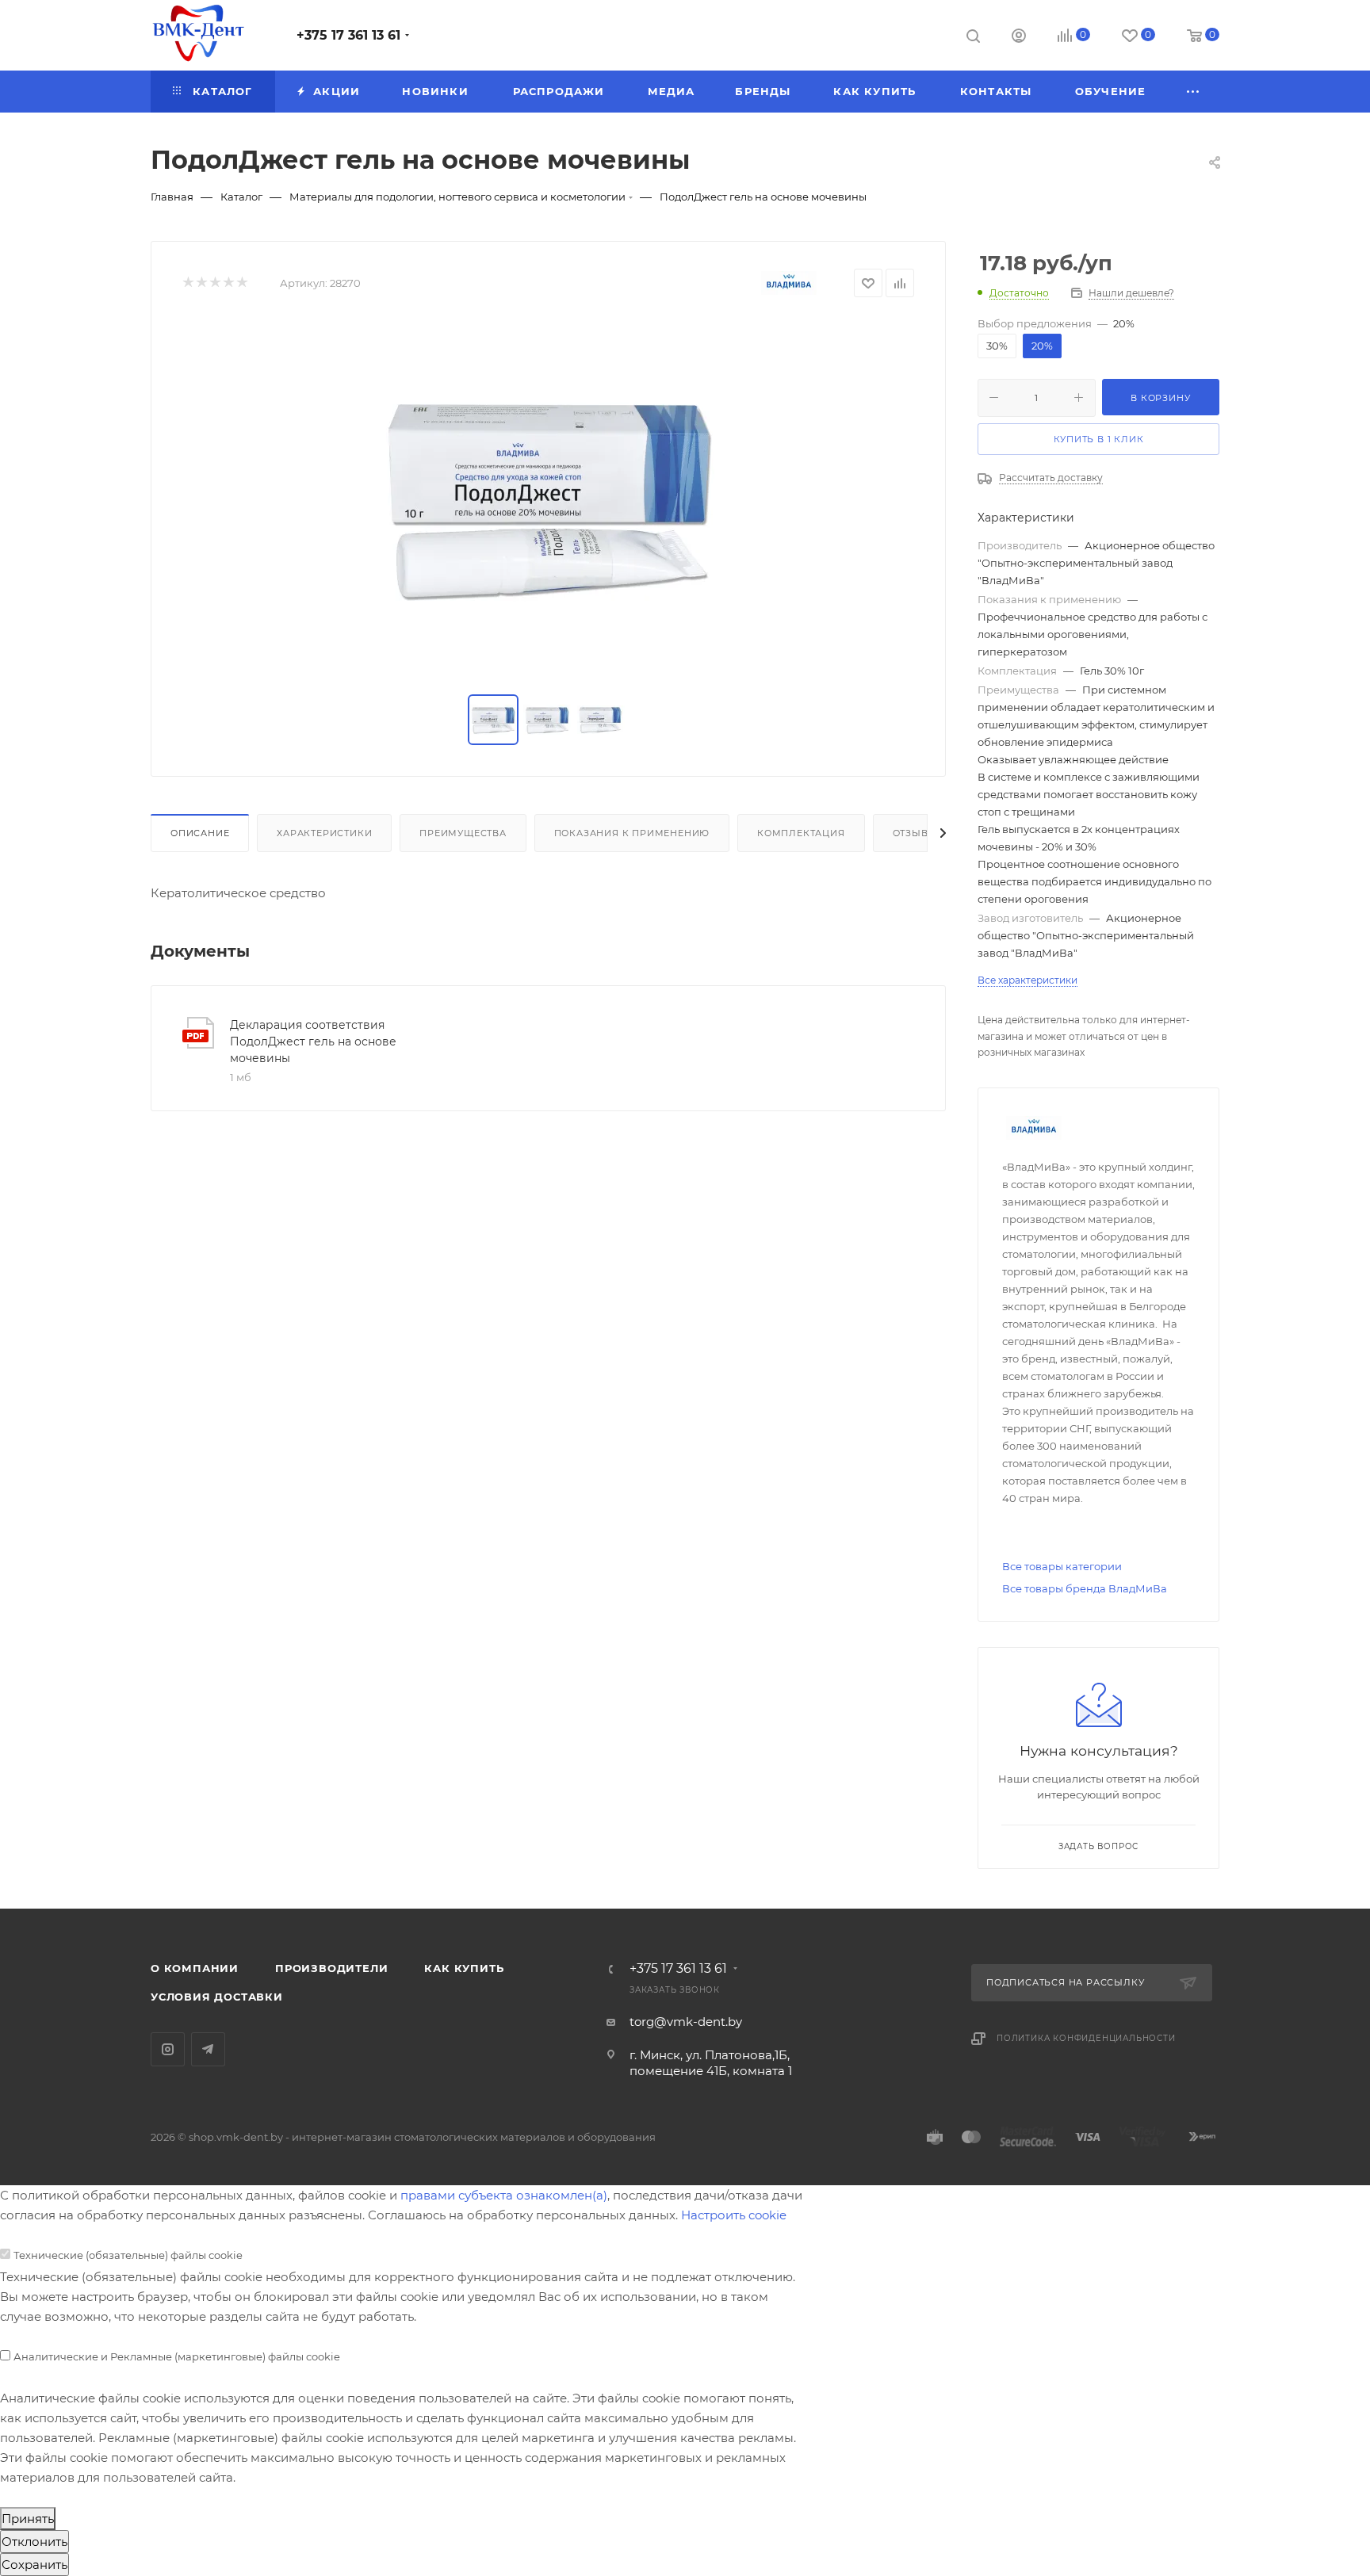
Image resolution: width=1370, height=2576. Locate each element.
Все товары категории (1062, 1566)
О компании (195, 1968)
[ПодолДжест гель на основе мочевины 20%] (549, 497)
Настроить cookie (734, 2215)
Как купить (464, 1968)
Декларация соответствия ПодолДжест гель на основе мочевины (313, 1041)
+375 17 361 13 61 (348, 35)
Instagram (168, 2049)
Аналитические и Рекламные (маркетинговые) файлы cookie (177, 2356)
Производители (331, 1968)
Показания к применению (632, 833)
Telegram (208, 2049)
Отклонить (34, 2542)
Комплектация (801, 833)
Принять (28, 2519)
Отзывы (915, 833)
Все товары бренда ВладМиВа (1085, 1588)
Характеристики (324, 833)
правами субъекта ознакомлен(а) (504, 2195)
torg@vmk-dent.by (686, 2022)
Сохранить (34, 2565)
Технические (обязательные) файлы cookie (128, 2255)
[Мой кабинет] (1019, 38)
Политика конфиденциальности (1086, 2038)
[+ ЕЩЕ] (1194, 92)
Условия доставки (217, 1997)
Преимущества (463, 833)
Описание (200, 833)
